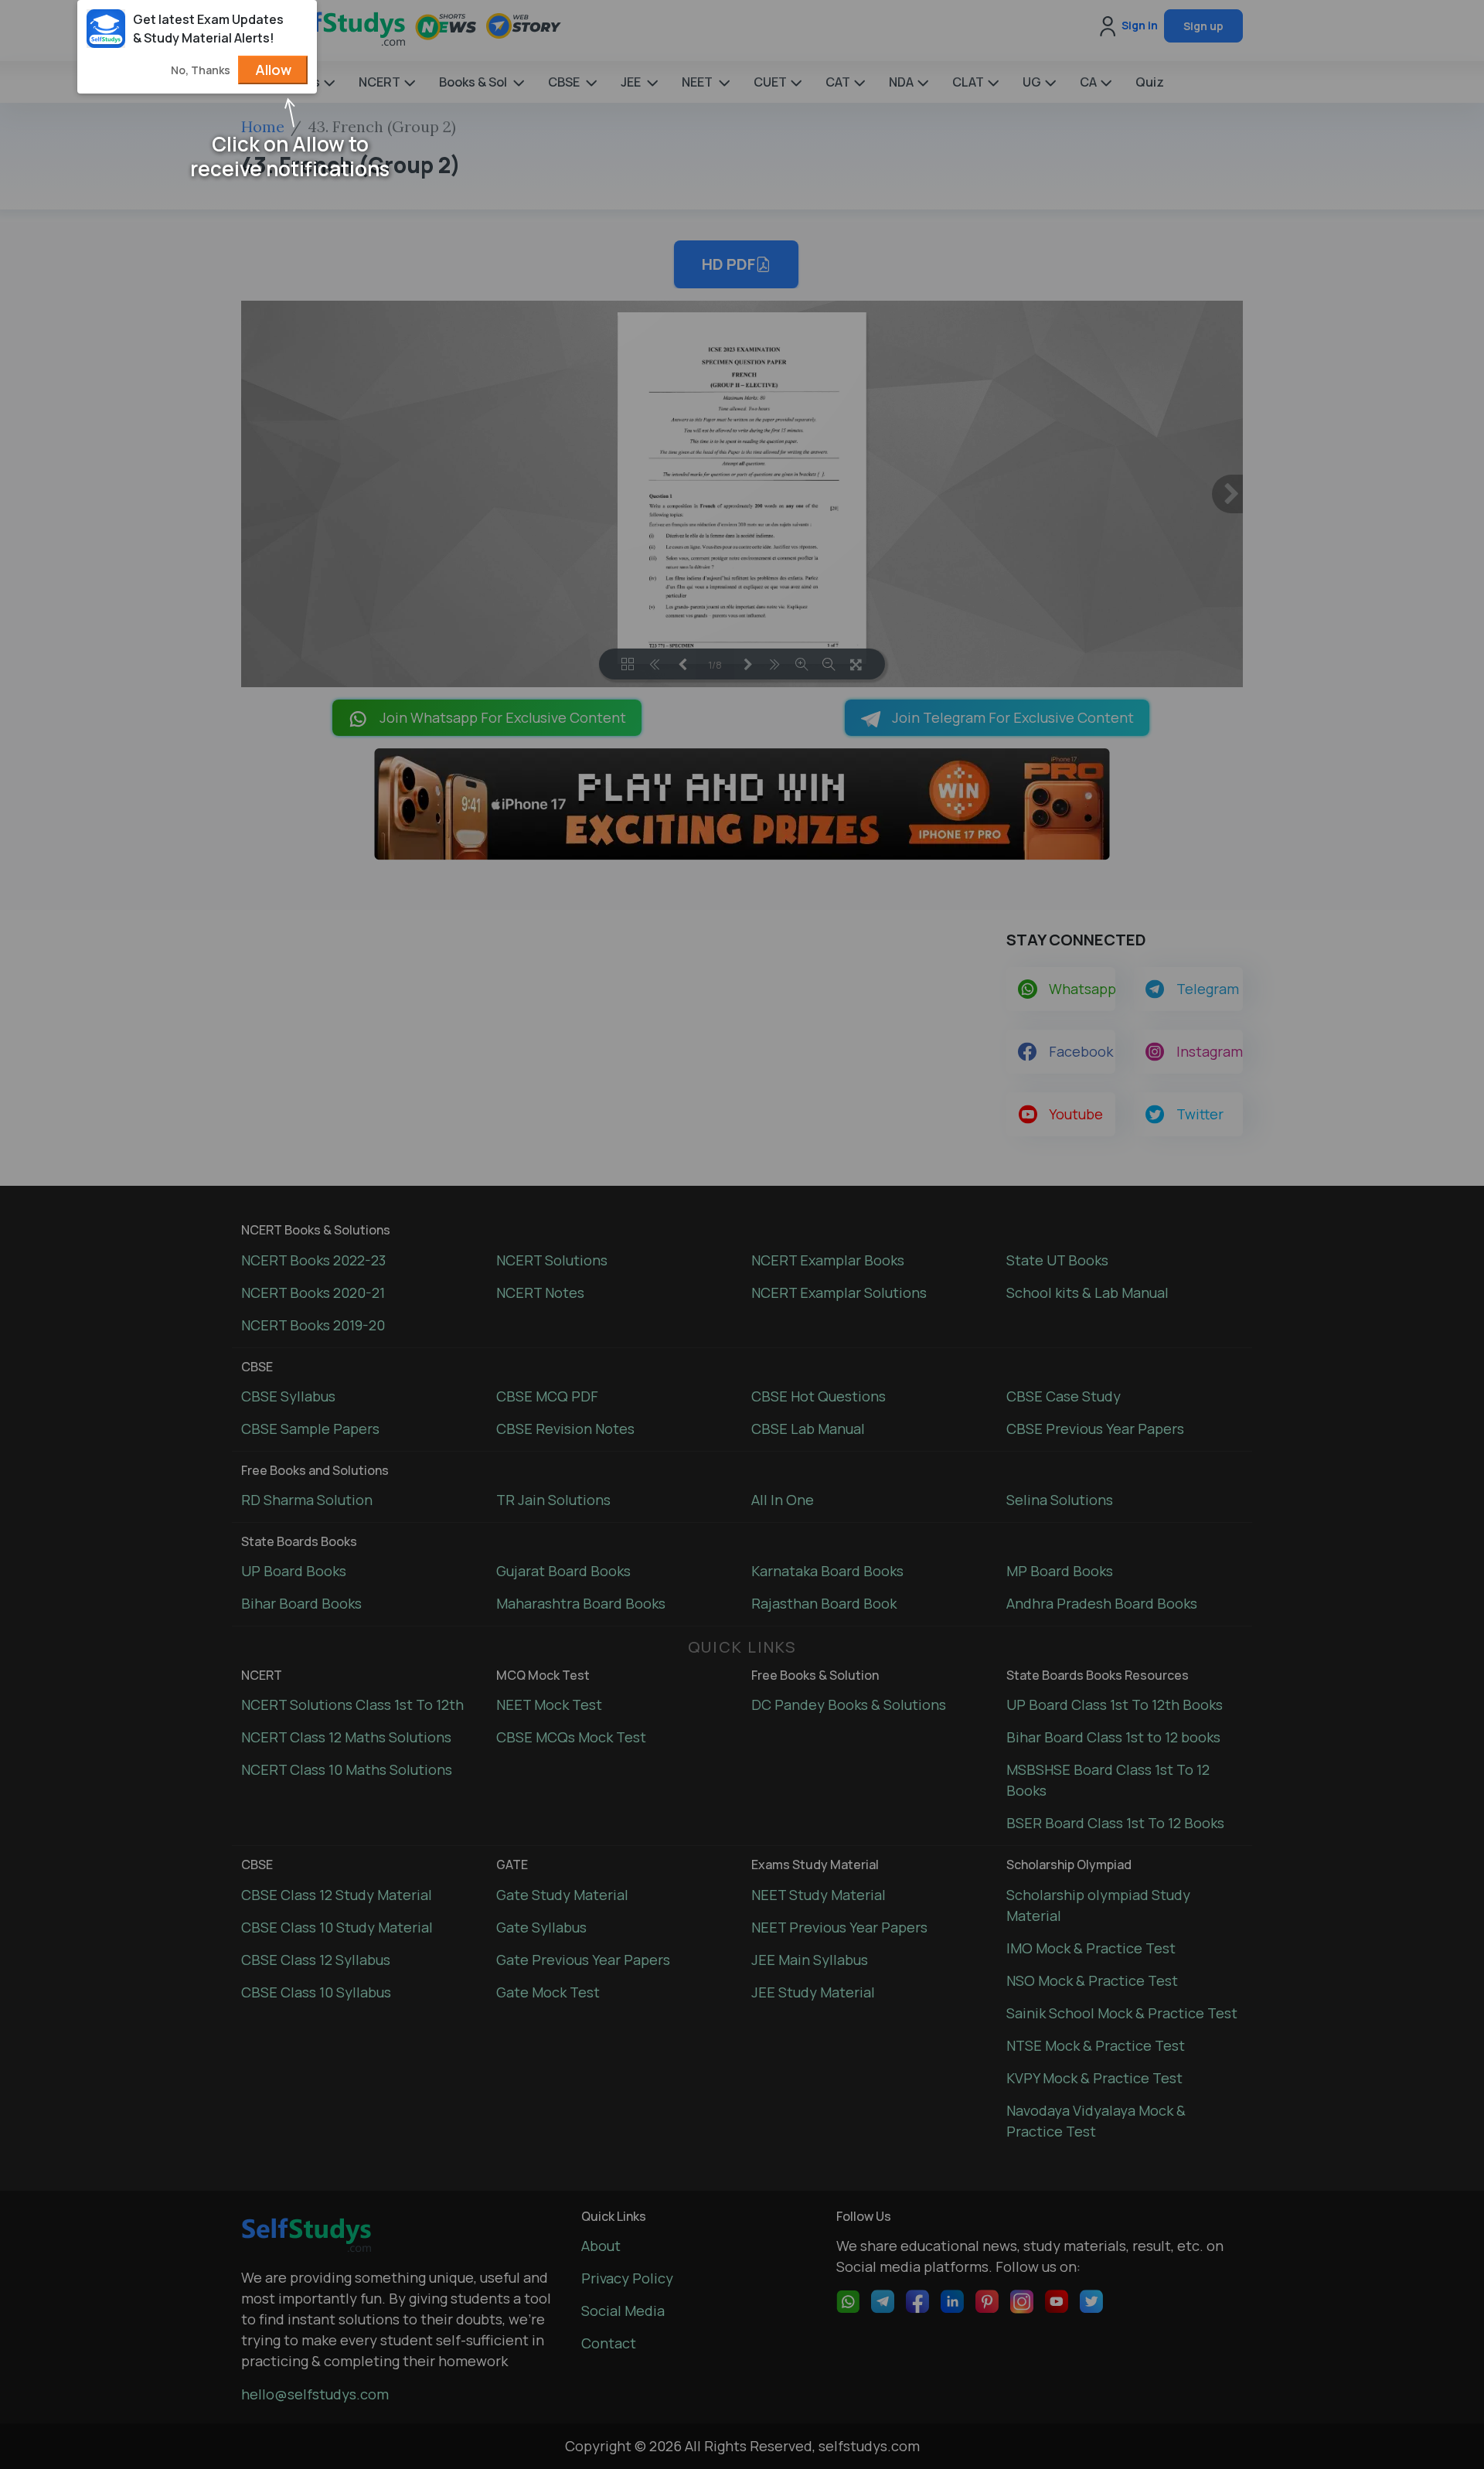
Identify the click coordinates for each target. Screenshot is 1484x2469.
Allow (273, 70)
